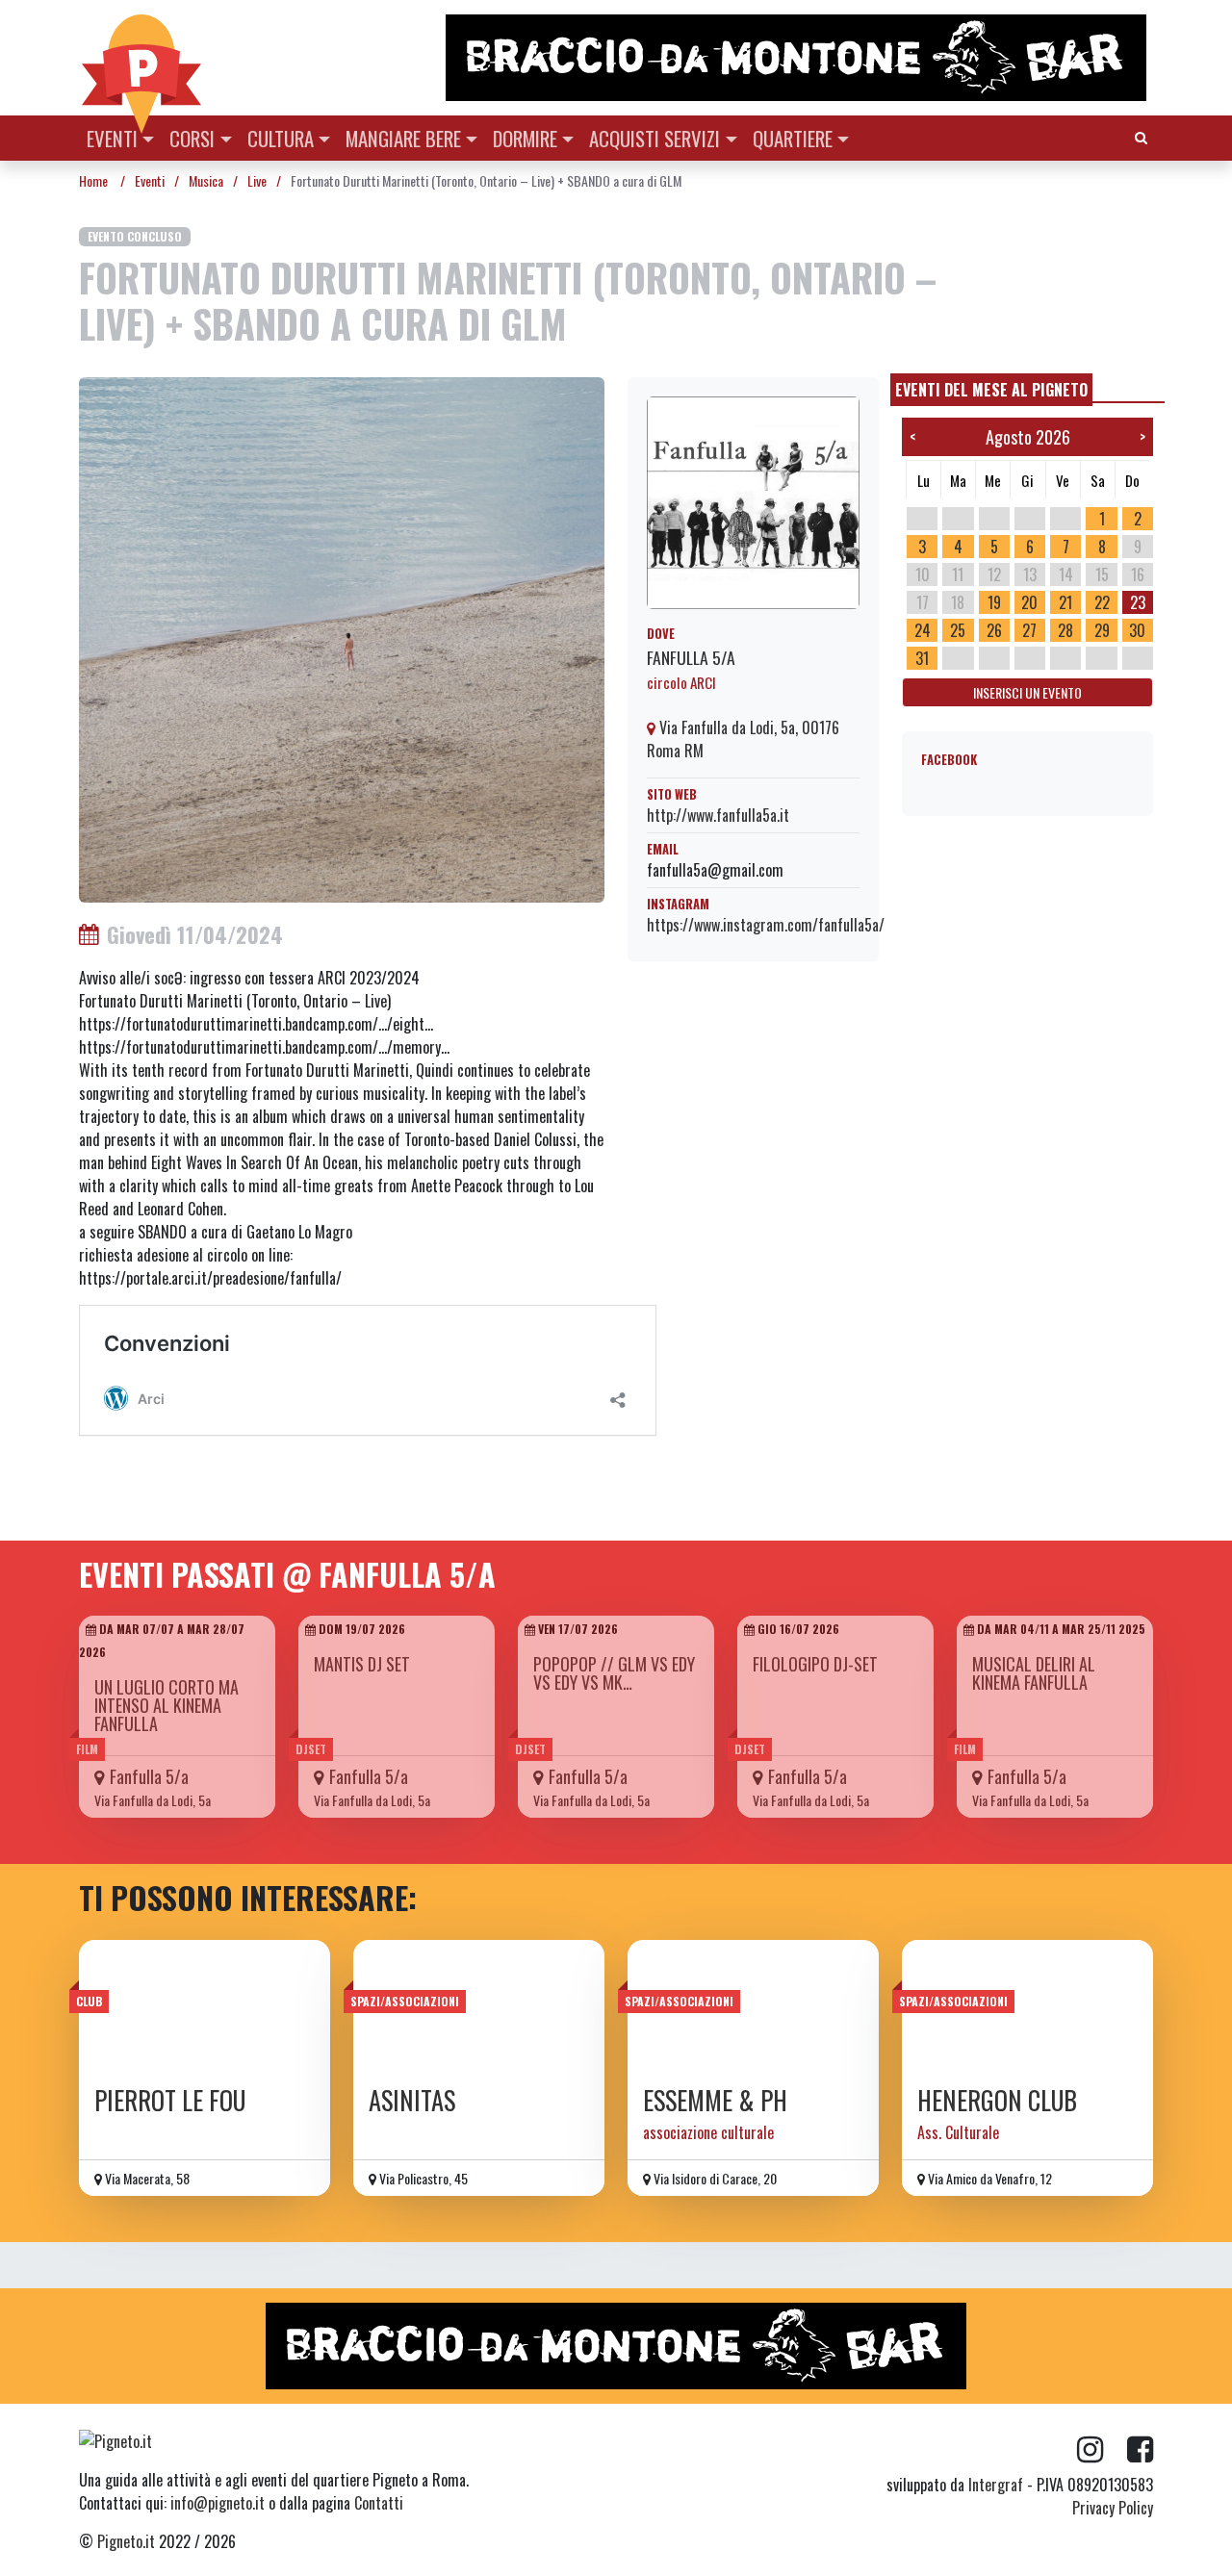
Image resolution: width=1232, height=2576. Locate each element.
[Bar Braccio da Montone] (798, 58)
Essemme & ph (715, 2100)
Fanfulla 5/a (691, 657)
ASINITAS (412, 2100)
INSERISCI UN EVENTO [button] (1027, 692)
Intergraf (996, 2485)
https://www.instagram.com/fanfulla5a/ (766, 925)
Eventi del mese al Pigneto (991, 390)
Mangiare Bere (403, 138)
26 (994, 630)
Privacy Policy (1113, 2508)
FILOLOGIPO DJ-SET (815, 1664)
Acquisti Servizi (654, 138)
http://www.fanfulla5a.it (718, 815)
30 (1137, 630)
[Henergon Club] (1027, 2006)
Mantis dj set (362, 1664)
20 (1029, 602)
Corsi (192, 138)
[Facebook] (1140, 2450)
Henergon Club (997, 2100)
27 (1029, 630)
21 (1065, 602)
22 (1102, 602)
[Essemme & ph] (753, 2006)
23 (1138, 602)
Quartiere (793, 138)
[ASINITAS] (479, 2006)
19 (994, 602)
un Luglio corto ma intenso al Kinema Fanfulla (167, 1705)
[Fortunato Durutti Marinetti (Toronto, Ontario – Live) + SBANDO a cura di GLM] (342, 638)
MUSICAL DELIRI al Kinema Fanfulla (1034, 1673)
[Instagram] (1102, 2450)
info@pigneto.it (218, 2503)
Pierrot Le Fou (170, 2100)
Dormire (525, 138)
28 (1065, 630)
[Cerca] (1141, 136)
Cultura (281, 138)
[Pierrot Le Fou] (205, 2006)
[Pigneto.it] (141, 58)
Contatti (379, 2503)
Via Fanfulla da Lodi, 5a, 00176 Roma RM (743, 739)
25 (958, 630)
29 (1102, 630)
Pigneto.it (126, 2541)
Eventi (112, 138)
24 (923, 630)
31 (922, 658)
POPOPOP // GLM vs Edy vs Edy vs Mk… (614, 1673)
